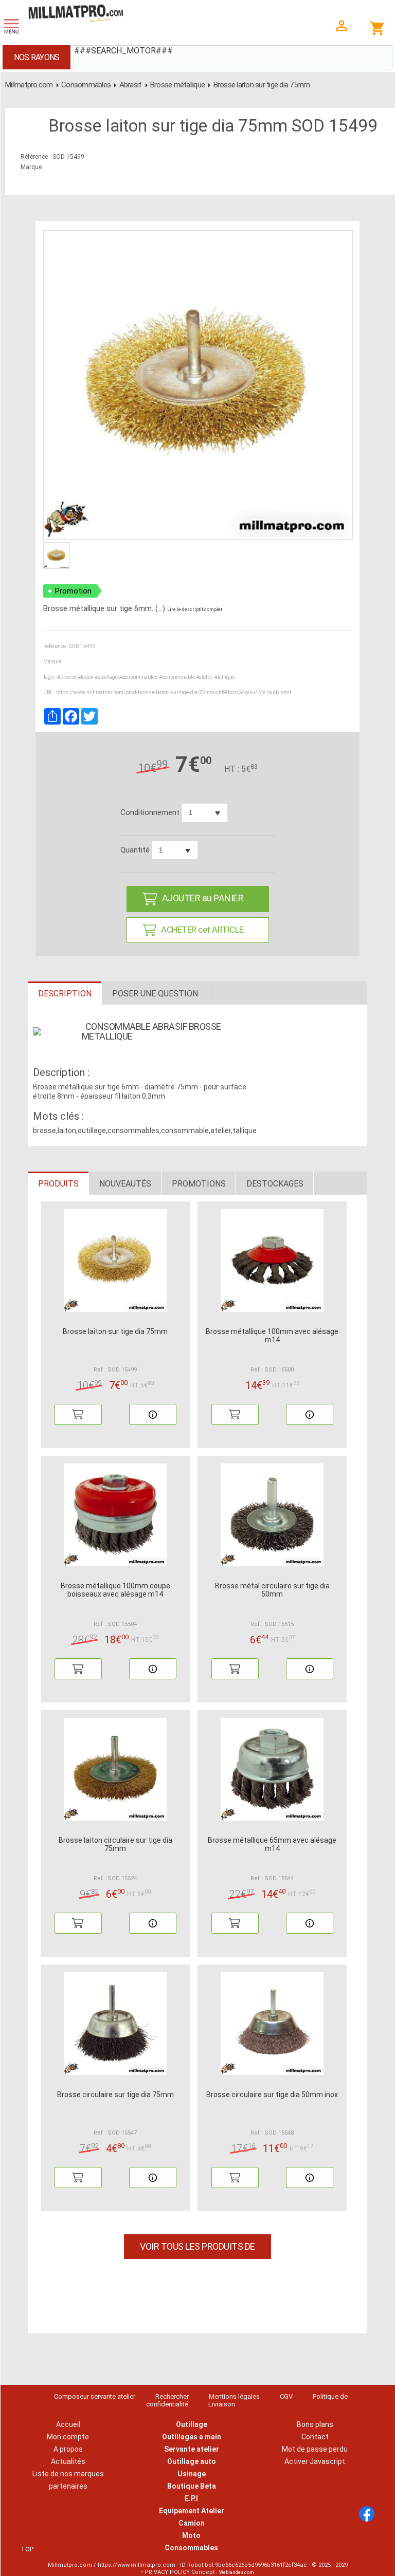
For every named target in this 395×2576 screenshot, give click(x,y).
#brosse (67, 677)
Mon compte (68, 2437)
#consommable (177, 677)
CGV (286, 2396)
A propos (68, 2449)
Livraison (222, 2404)
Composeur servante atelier (95, 2396)
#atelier (205, 677)
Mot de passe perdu (315, 2449)
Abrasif (131, 85)
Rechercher (172, 2396)
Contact (315, 2437)
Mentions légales (234, 2396)
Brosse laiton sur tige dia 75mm (262, 85)
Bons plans (315, 2424)
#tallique (225, 677)
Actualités (68, 2461)
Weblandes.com (237, 2572)
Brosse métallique (177, 85)
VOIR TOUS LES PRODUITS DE (197, 2246)
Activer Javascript (315, 2461)
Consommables (86, 85)
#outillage (106, 677)
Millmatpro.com (29, 85)
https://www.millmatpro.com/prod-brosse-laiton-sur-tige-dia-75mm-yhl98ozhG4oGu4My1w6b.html (174, 692)
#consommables (138, 677)
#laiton (86, 677)
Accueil (68, 2424)
